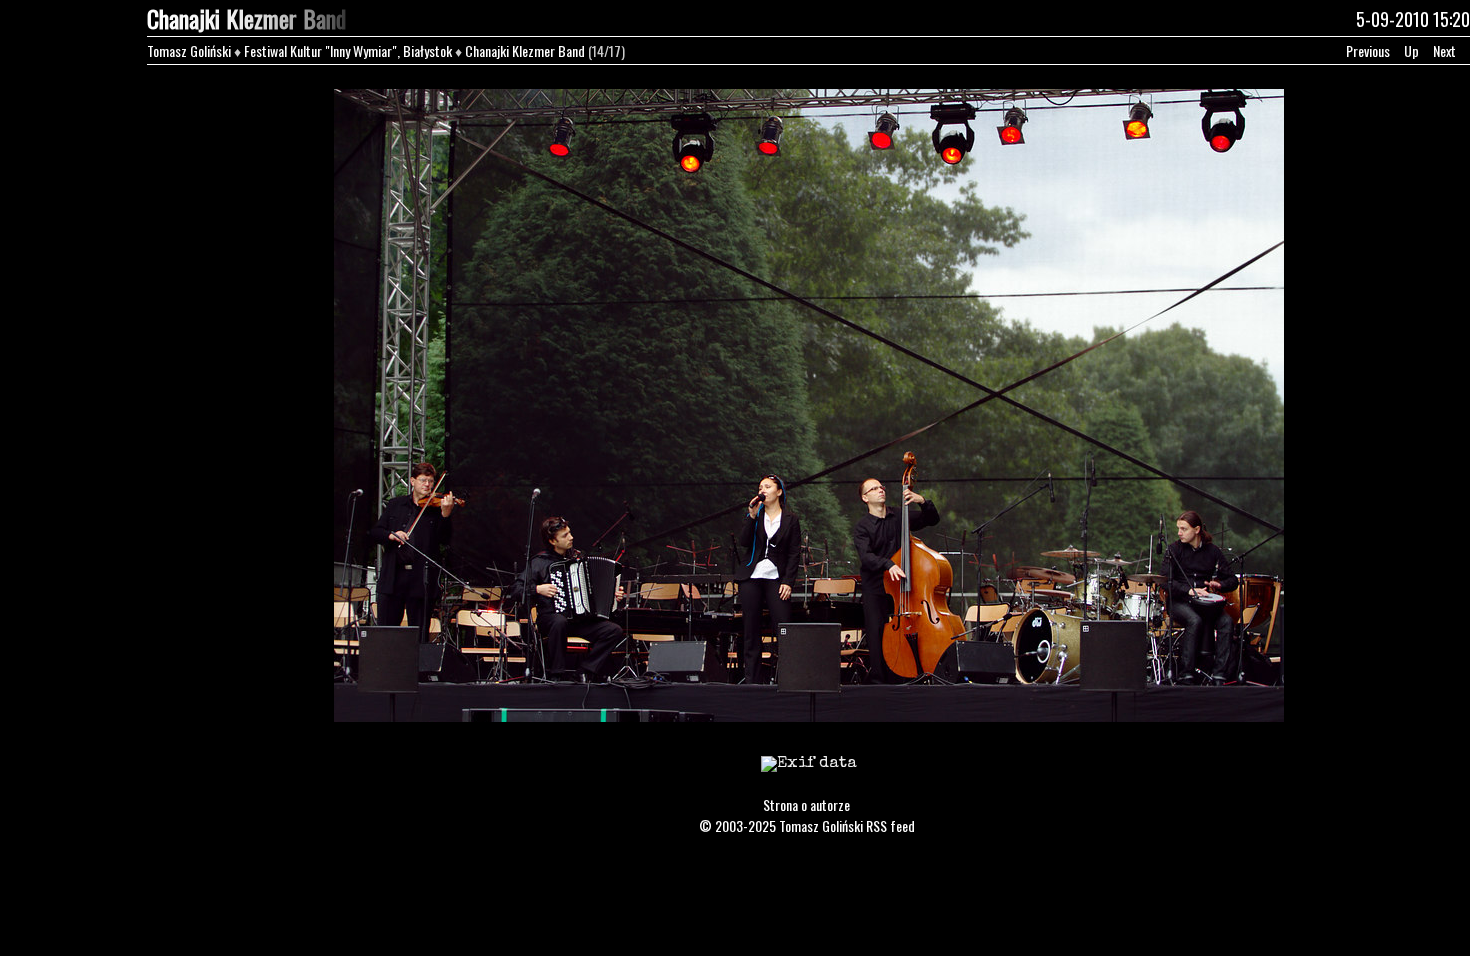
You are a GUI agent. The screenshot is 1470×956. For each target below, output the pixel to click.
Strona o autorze (806, 804)
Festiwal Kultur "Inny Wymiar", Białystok (348, 50)
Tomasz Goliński (189, 50)
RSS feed (890, 825)
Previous (1368, 50)
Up (1411, 50)
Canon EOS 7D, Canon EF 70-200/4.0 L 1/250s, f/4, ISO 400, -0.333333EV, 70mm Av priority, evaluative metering (808, 777)
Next (1444, 50)
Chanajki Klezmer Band (525, 50)
